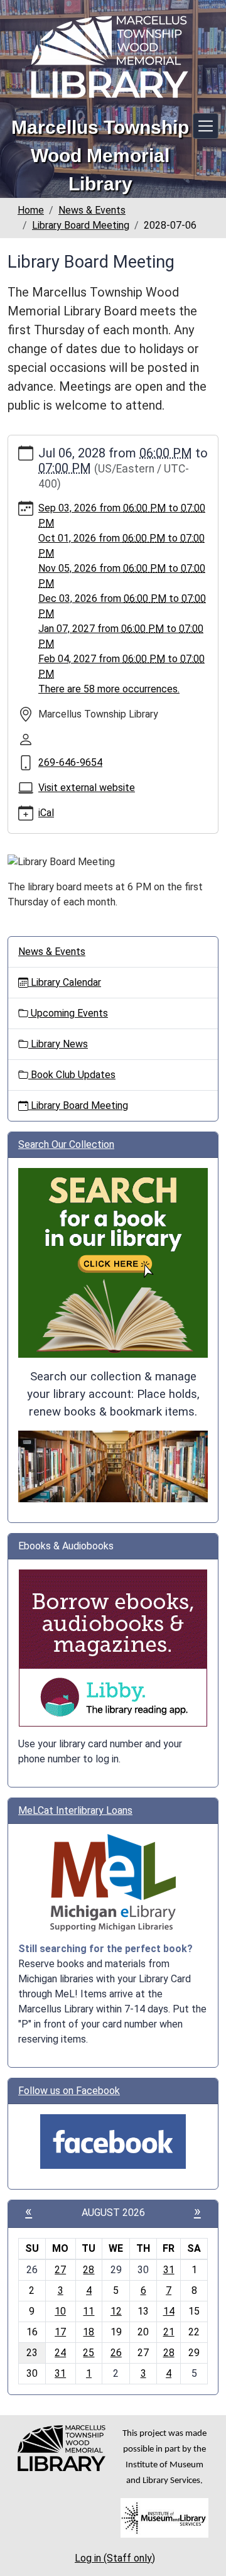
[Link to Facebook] (113, 2141)
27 (60, 2270)
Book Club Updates (72, 1075)
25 (89, 2353)
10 (60, 2311)
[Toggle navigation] (206, 126)
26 (116, 2353)
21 (169, 2332)
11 (89, 2311)
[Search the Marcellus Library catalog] (113, 1262)
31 (169, 2270)
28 (89, 2270)
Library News (58, 1044)
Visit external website (87, 788)
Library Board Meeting (81, 225)
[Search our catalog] (113, 1465)
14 (169, 2311)
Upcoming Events (68, 1013)
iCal (46, 813)
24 (60, 2353)
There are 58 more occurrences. (109, 689)
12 (116, 2311)
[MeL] (113, 1883)
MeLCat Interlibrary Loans (75, 1810)
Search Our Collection (66, 1144)
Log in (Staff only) (115, 2558)
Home (31, 210)
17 (60, 2332)
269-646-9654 (70, 762)
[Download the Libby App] (113, 1647)
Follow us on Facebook (69, 2091)
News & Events (92, 210)
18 (89, 2332)
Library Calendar (65, 982)
